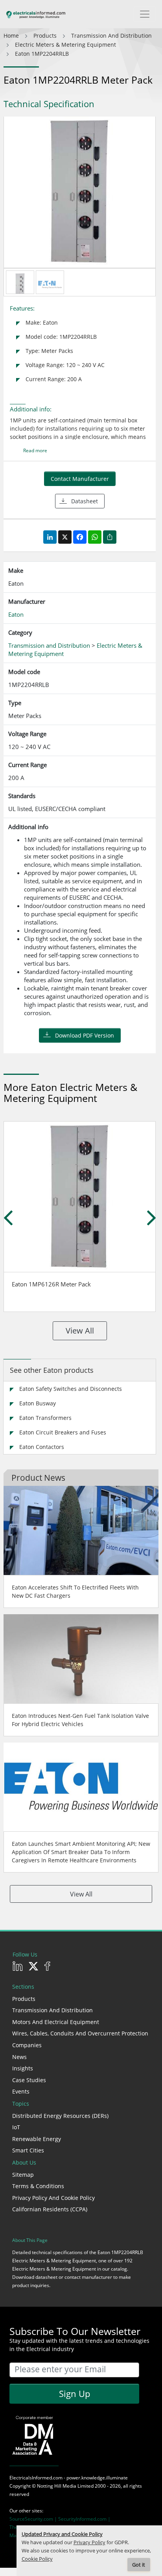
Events (21, 2091)
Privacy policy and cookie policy (53, 2198)
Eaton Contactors (42, 1447)
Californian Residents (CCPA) (50, 2209)
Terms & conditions (38, 2186)
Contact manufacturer (80, 479)
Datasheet (85, 501)
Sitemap (23, 2175)
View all (80, 1331)
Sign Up (75, 2393)
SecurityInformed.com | (84, 2519)
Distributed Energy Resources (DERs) (60, 2116)
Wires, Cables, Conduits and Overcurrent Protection (80, 2033)
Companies (27, 2045)
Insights (23, 2068)
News (19, 2057)
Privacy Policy (89, 2542)
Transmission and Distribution (52, 2010)
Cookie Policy (37, 2559)
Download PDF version (85, 1035)
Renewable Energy (37, 2139)
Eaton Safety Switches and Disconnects (71, 1389)
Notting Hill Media (57, 2486)
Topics (21, 2104)
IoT (16, 2127)
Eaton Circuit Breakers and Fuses (63, 1432)
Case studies (29, 2080)
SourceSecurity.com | (34, 2519)
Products (24, 1999)
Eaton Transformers (45, 1418)
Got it (139, 2565)
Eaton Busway (38, 1403)
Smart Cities (28, 2150)
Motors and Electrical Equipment (56, 2022)
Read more (35, 450)
